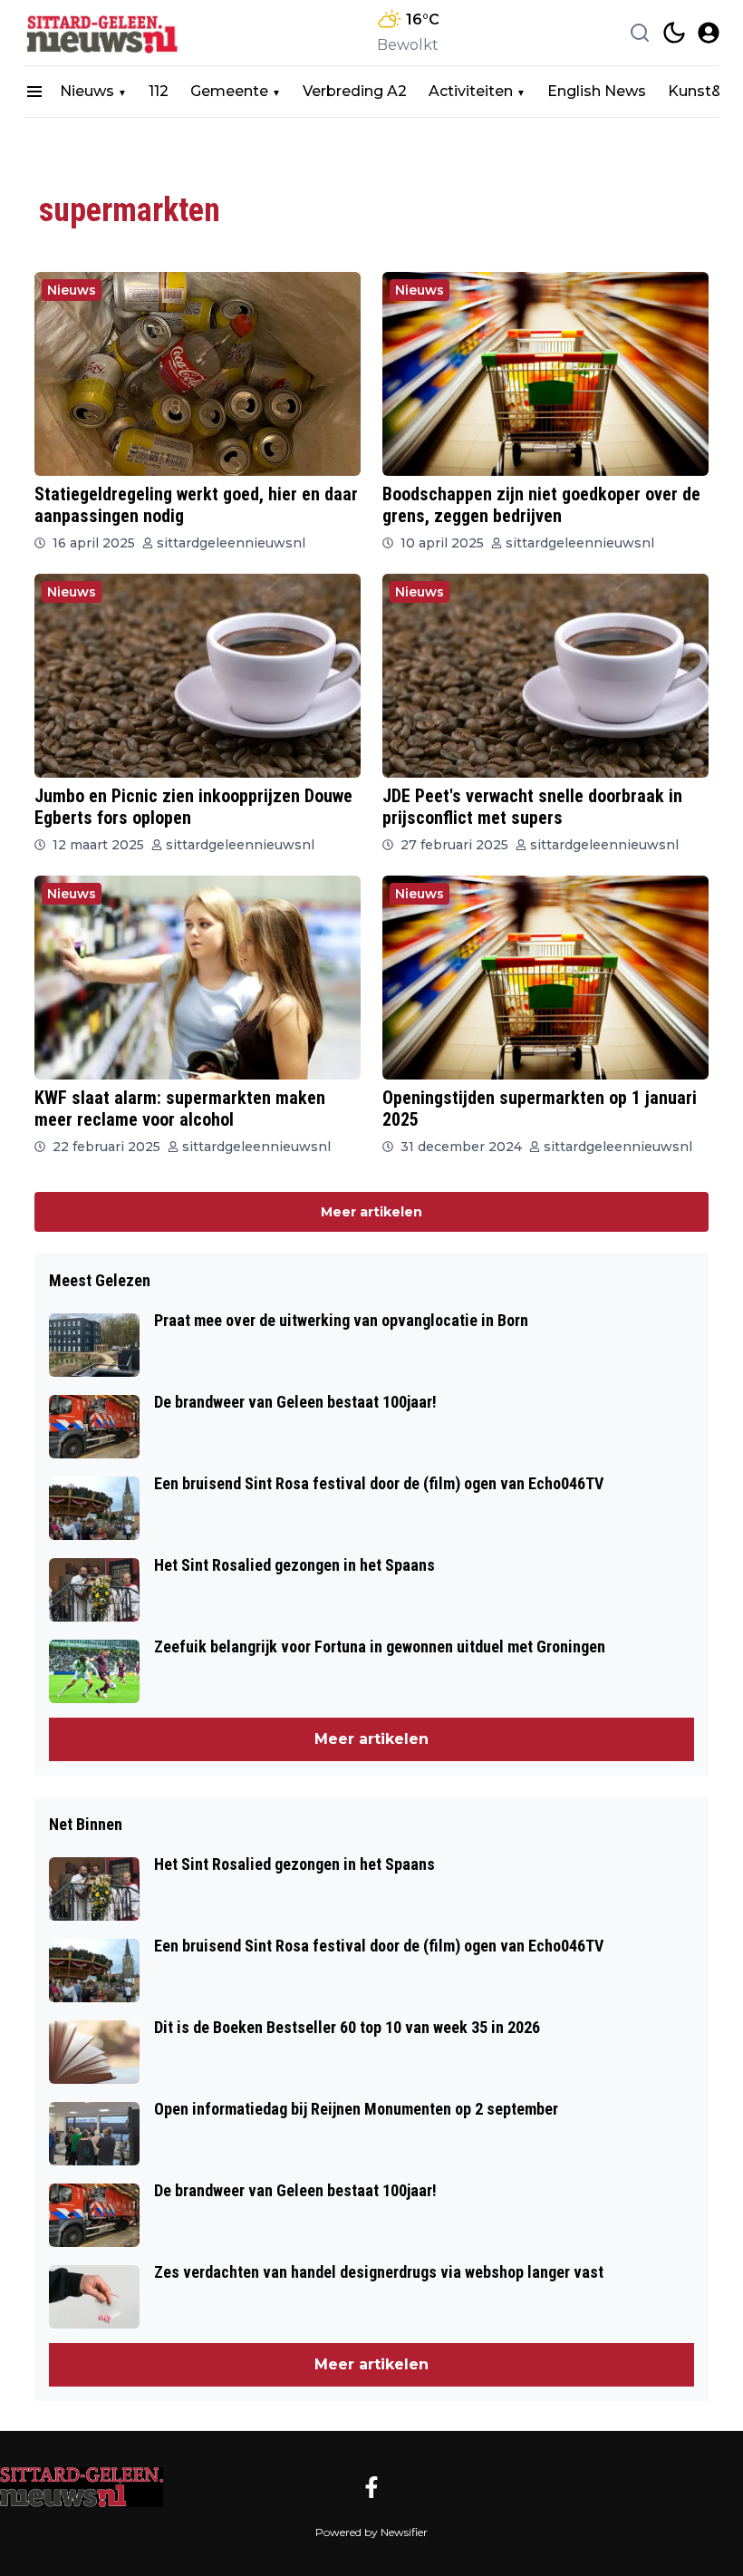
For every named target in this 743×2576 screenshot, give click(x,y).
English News (597, 91)
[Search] (640, 33)
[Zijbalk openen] (34, 92)
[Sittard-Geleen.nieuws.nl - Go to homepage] (82, 2487)
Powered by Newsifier (371, 2532)
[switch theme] (674, 33)
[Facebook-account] (371, 2487)
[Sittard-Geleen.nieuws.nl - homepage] (105, 33)
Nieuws (87, 91)
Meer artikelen (371, 1212)
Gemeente (229, 91)
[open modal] (709, 33)
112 (159, 91)
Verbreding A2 (355, 91)
